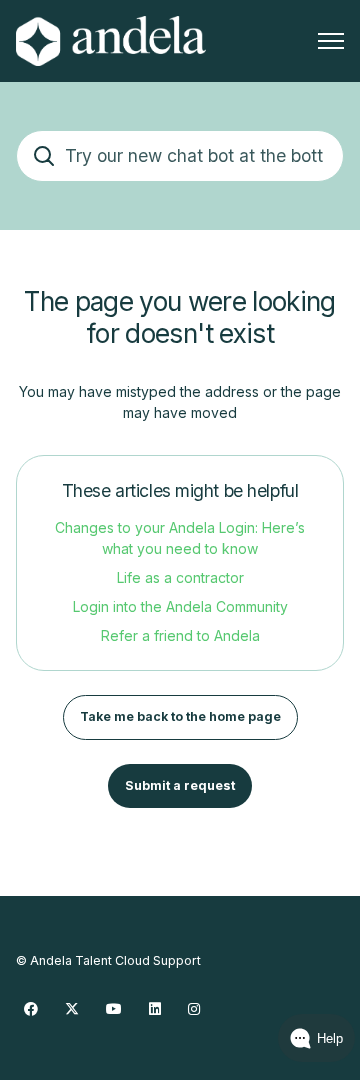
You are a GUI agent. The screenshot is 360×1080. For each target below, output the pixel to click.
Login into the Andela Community (180, 606)
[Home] (111, 41)
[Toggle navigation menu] (331, 41)
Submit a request (180, 785)
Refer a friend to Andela (180, 635)
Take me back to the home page (180, 716)
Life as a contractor (180, 577)
